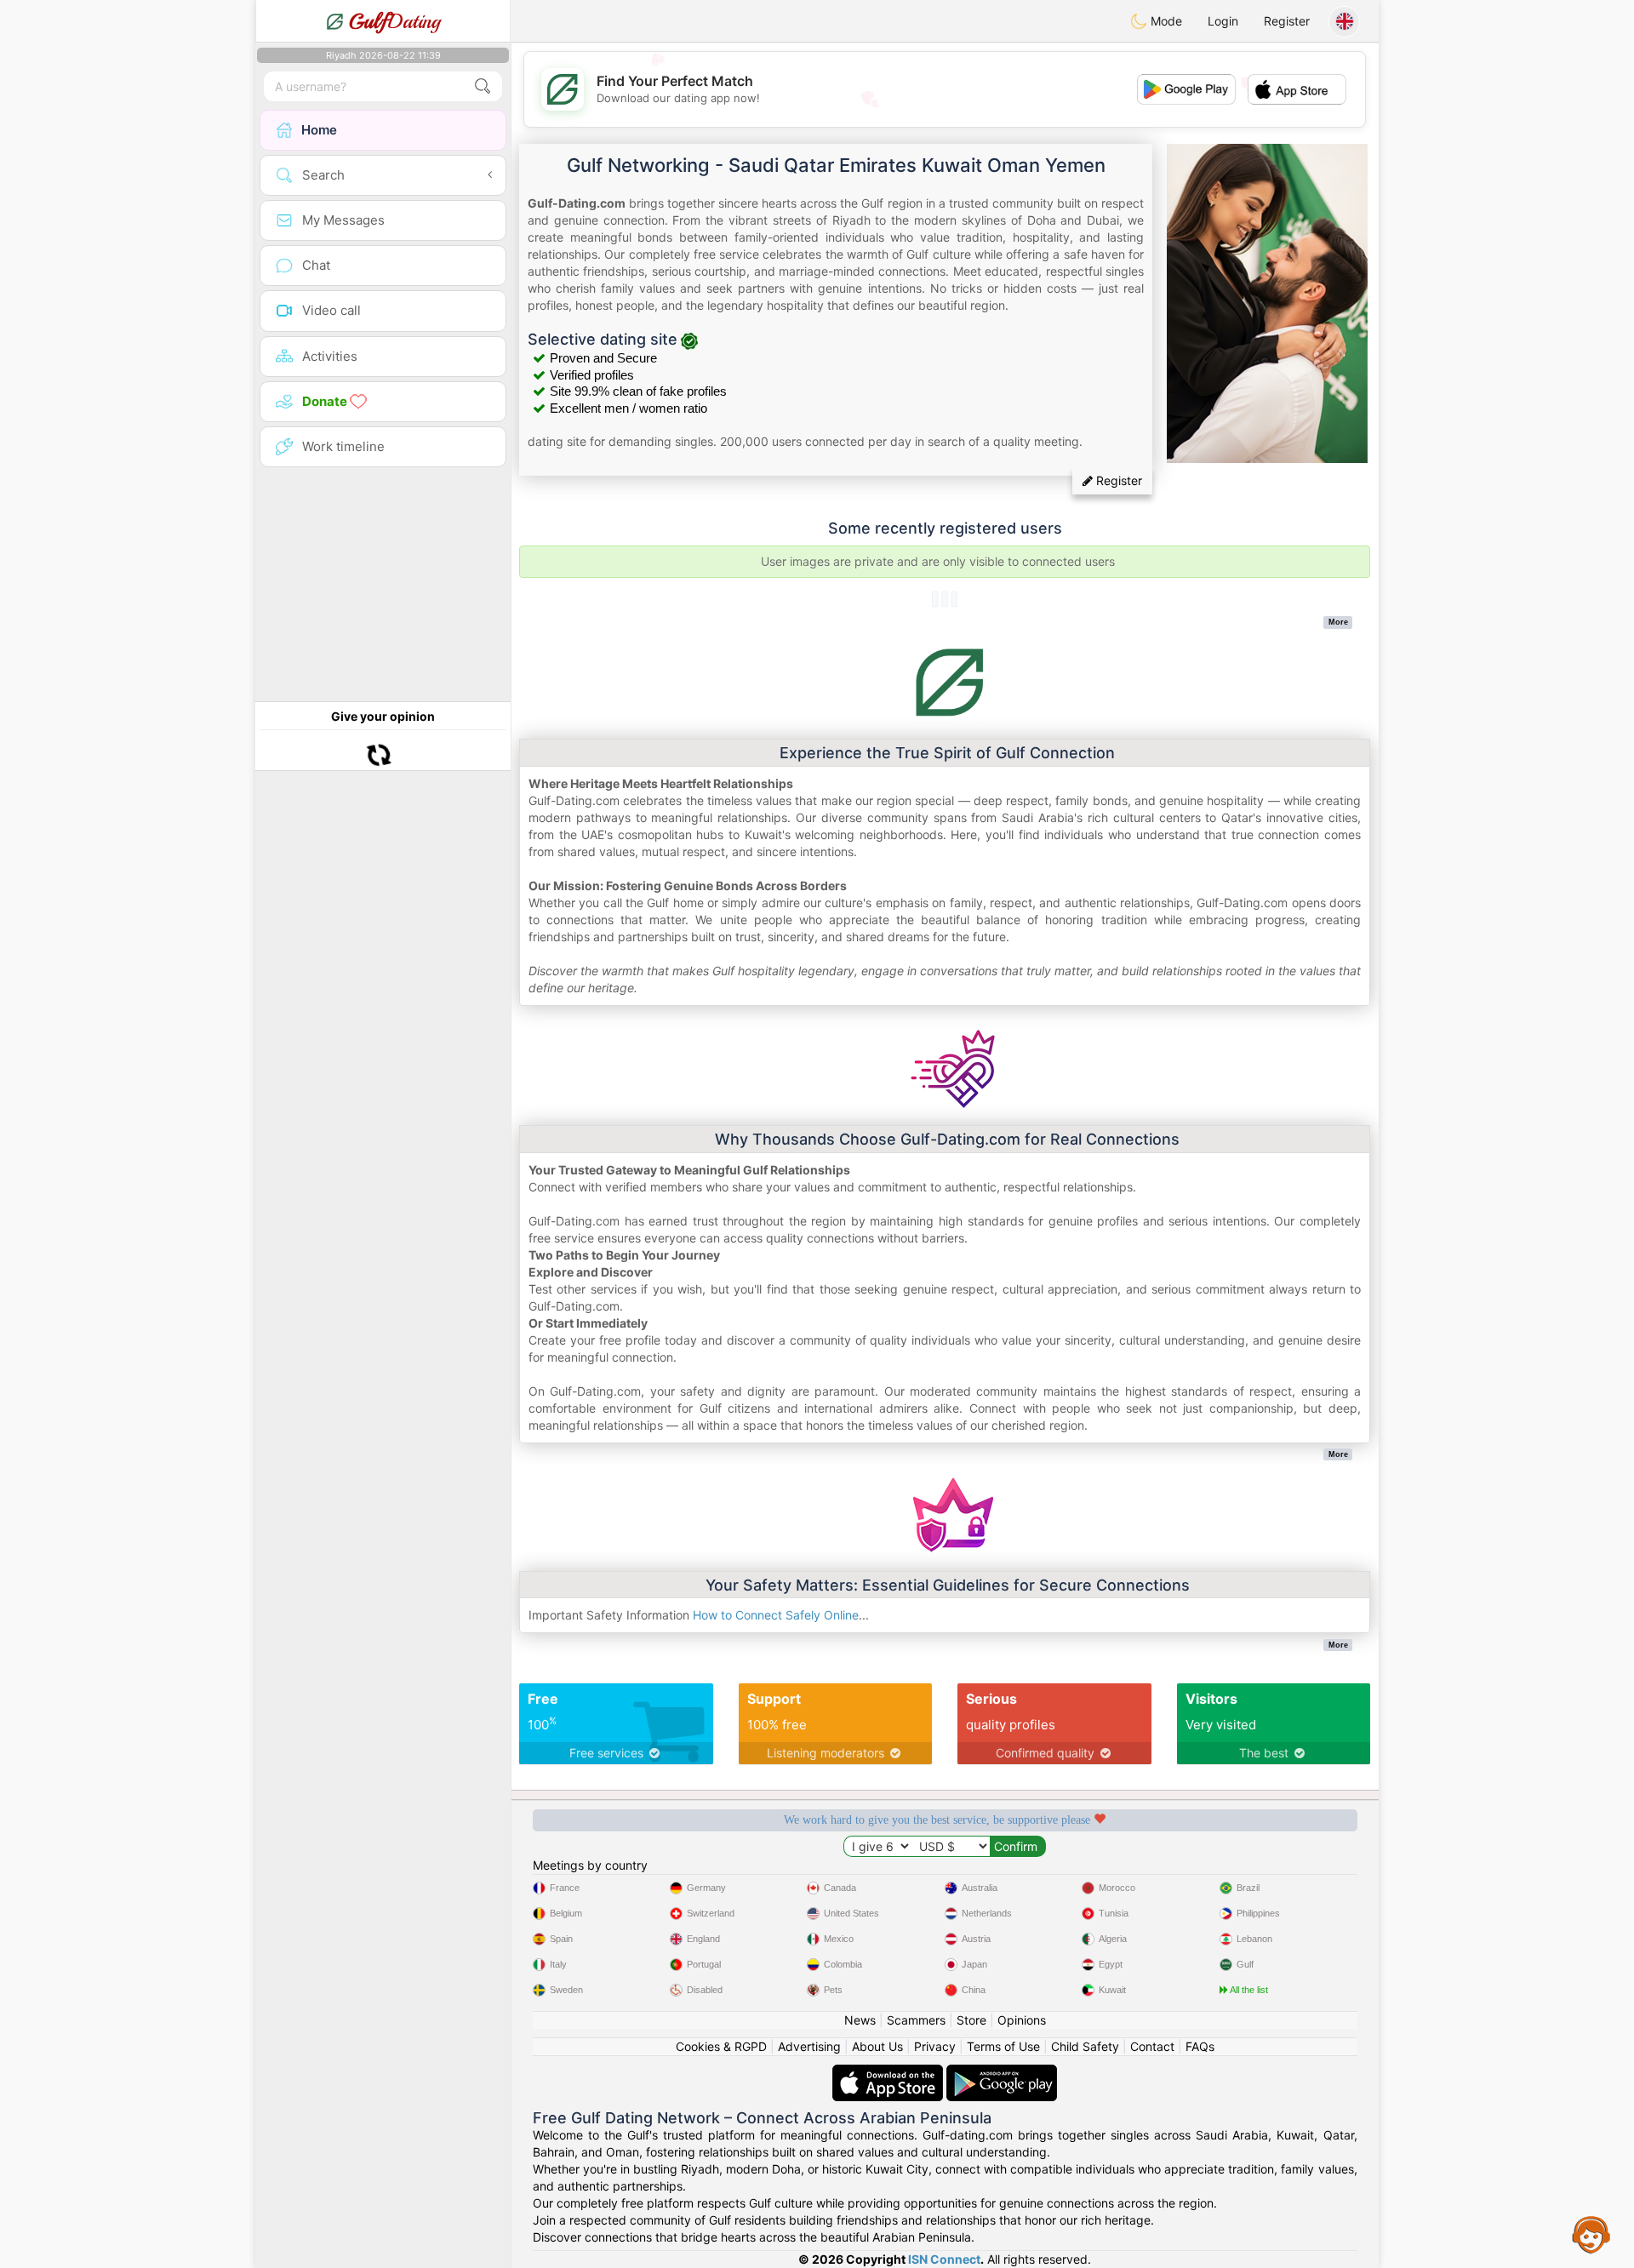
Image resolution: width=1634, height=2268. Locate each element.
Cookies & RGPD (721, 2046)
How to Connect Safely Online (776, 1615)
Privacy (935, 2046)
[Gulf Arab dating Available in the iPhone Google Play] (1002, 2073)
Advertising (809, 2046)
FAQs (1200, 2046)
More (1338, 622)
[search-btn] (483, 86)
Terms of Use (1003, 2046)
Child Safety (1085, 2046)
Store (971, 2020)
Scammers (916, 2020)
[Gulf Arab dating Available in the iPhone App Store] (889, 2073)
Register (1287, 21)
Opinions (1022, 2020)
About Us (877, 2046)
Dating (394, 21)
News (860, 2020)
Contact (1152, 2046)
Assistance (1591, 2234)
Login (1223, 21)
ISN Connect (944, 2259)
